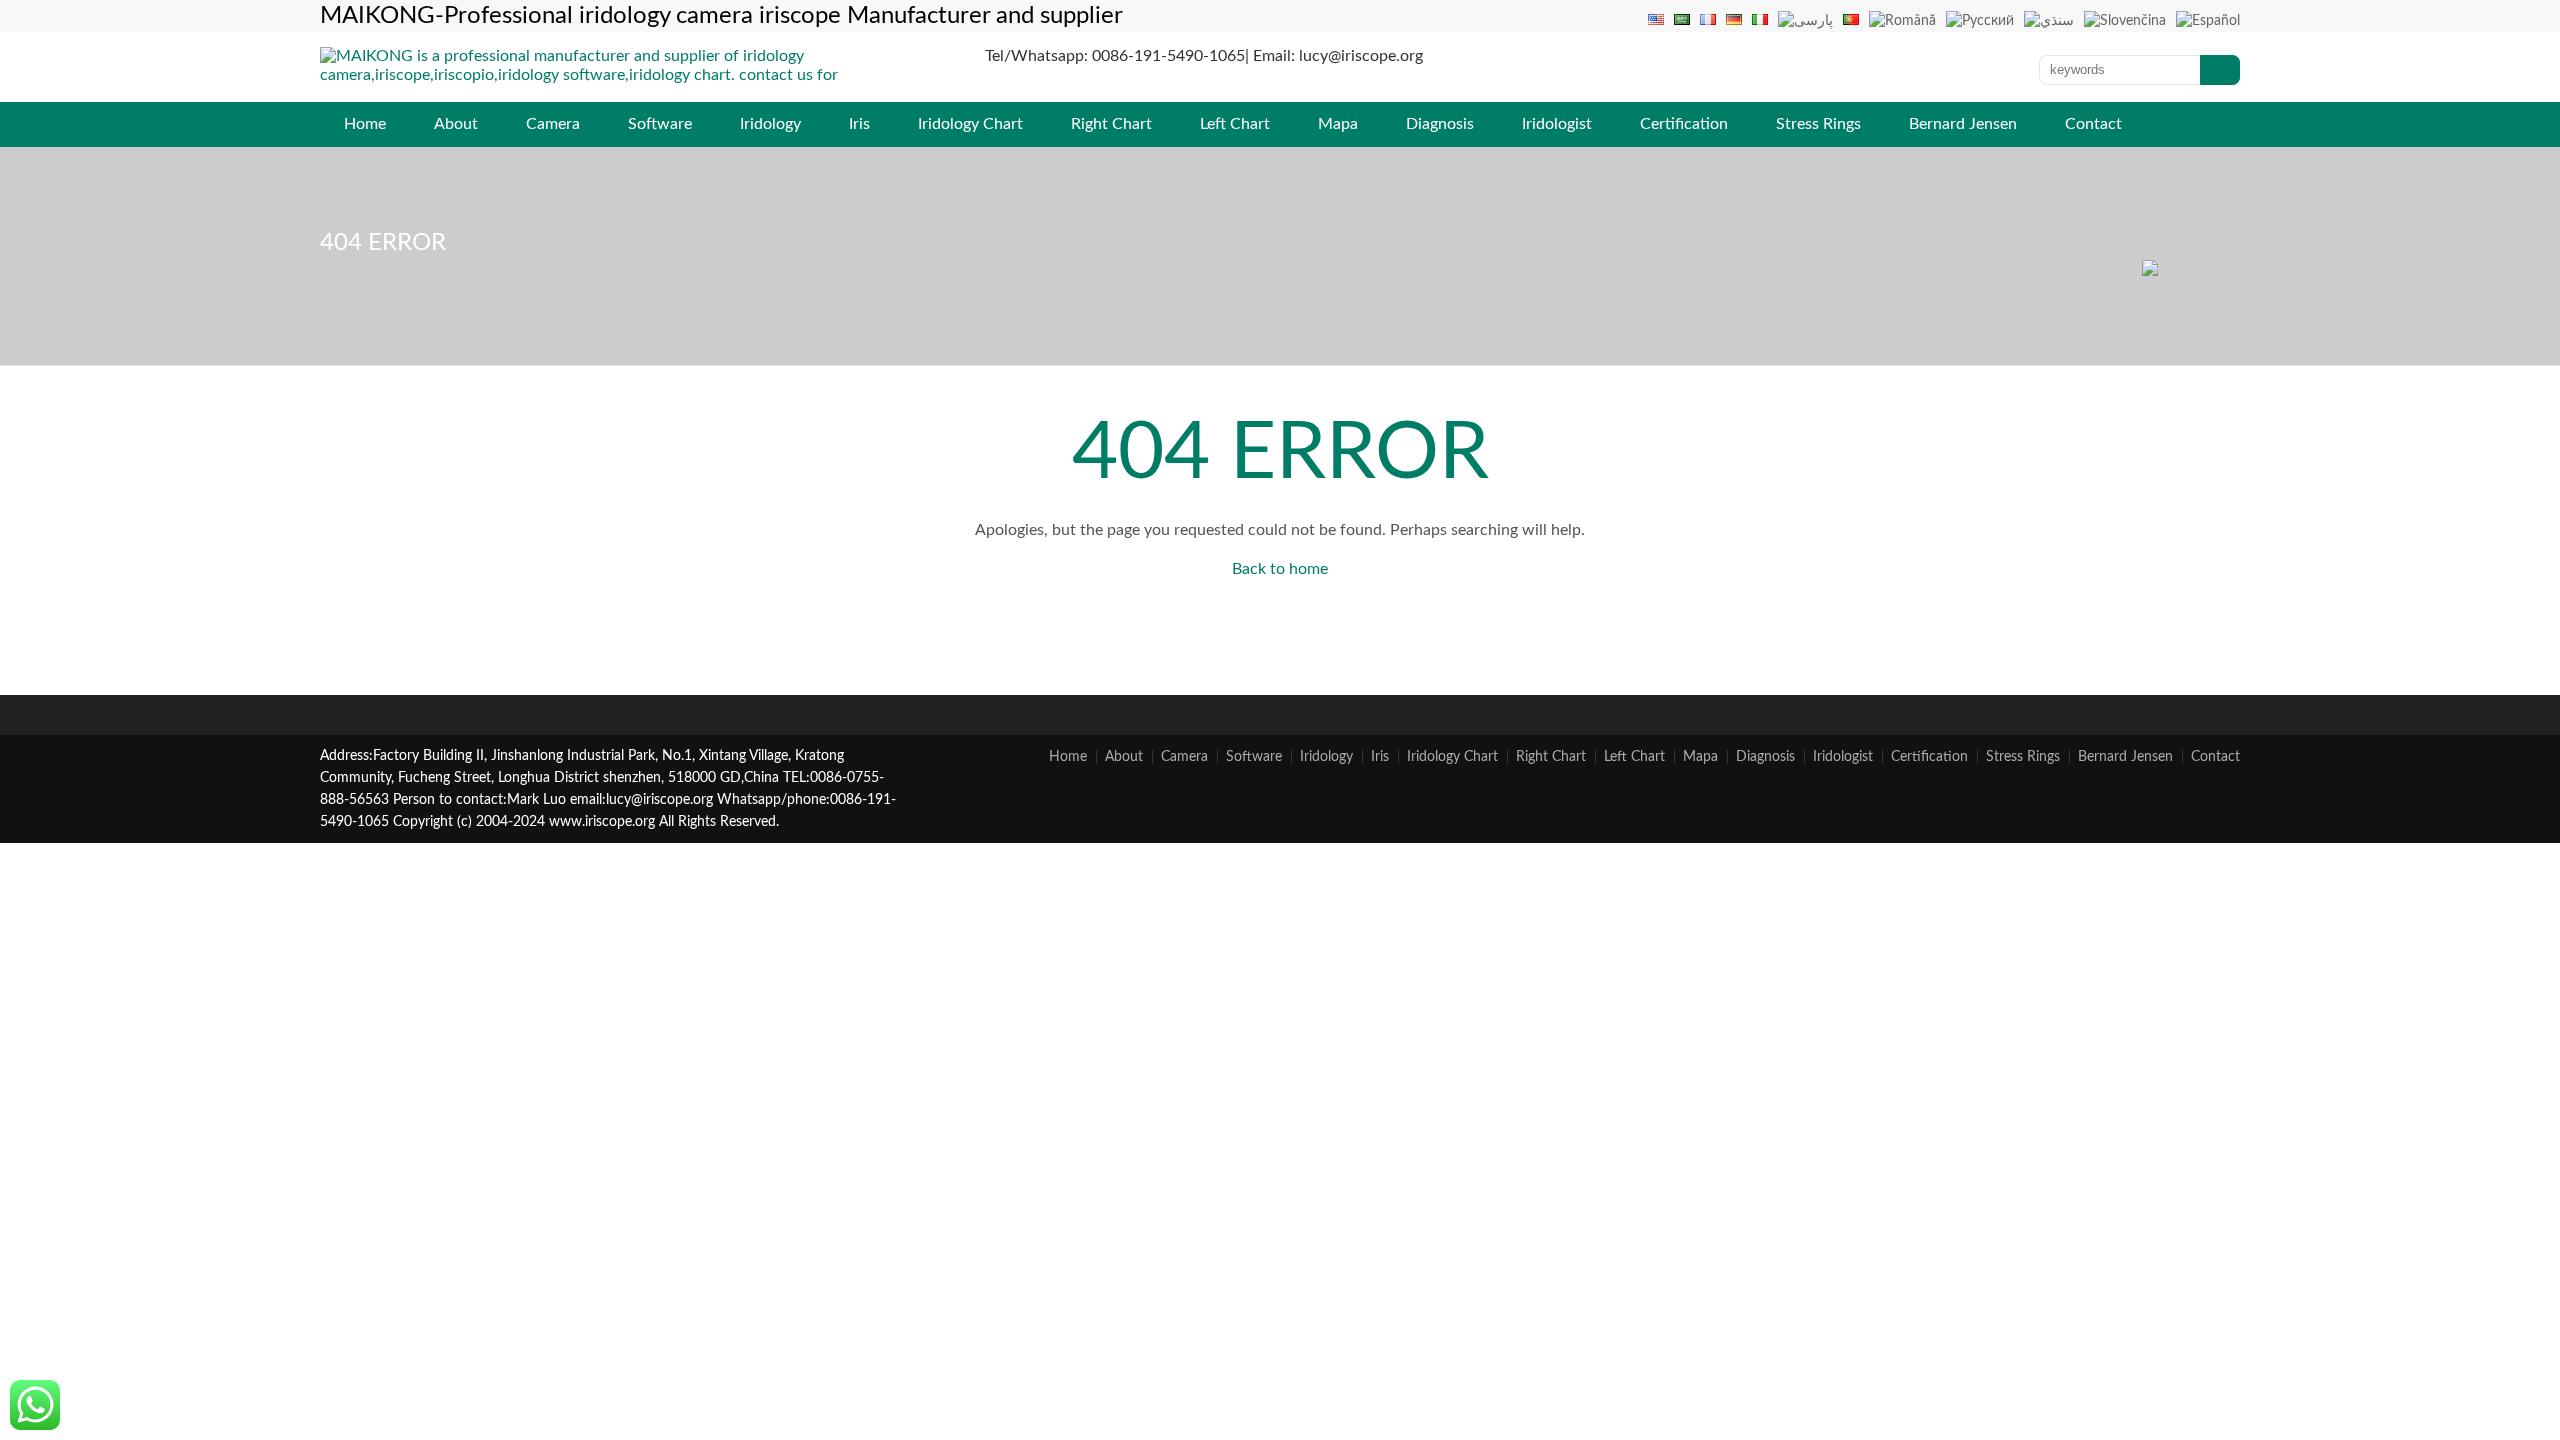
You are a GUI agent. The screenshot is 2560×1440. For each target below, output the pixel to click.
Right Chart (1111, 124)
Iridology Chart (970, 124)
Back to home (1280, 569)
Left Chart (1235, 124)
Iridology (770, 124)
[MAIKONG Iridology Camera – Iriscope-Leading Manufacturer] (614, 94)
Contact (2093, 124)
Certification (1684, 124)
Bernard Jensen (1963, 124)
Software (660, 124)
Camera (553, 124)
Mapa (1338, 124)
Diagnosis (1440, 124)
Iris (859, 124)
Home (365, 124)
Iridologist (1557, 124)
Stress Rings (1818, 124)
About (456, 124)
